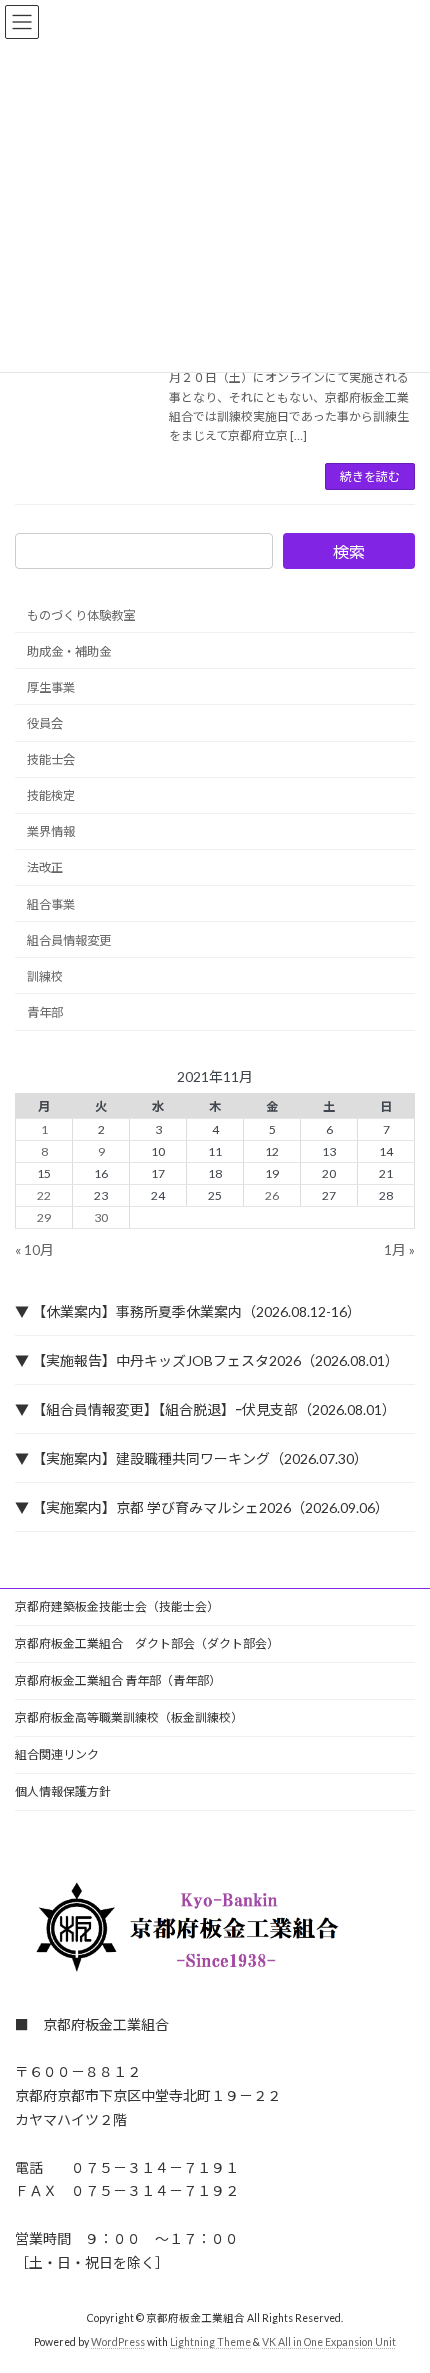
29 (44, 1217)
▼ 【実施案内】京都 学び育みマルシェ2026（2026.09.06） (202, 1507)
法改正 (45, 868)
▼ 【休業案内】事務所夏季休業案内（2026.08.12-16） (188, 1311)
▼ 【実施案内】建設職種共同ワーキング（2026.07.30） (191, 1458)
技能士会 (51, 759)
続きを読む (370, 476)
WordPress (118, 2343)
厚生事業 (51, 687)
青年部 (45, 1012)
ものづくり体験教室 (81, 615)
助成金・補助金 (69, 651)
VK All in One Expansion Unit (329, 2343)
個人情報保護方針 (63, 1791)
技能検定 (51, 795)
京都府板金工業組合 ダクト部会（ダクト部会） (147, 1643)
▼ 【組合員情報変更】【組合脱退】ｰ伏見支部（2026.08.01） (205, 1409)
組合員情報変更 (69, 940)
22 (44, 1195)
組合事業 (51, 904)
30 (101, 1217)
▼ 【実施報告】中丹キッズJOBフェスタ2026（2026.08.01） (207, 1360)
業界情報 (51, 831)
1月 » (399, 1249)
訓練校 (45, 976)
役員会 (45, 723)
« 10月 (34, 1249)
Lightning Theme (210, 2343)
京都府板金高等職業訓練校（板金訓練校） (129, 1717)
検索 (349, 551)
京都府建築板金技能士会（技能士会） (117, 1606)
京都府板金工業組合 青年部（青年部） (118, 1680)
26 (272, 1195)
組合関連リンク (57, 1754)
